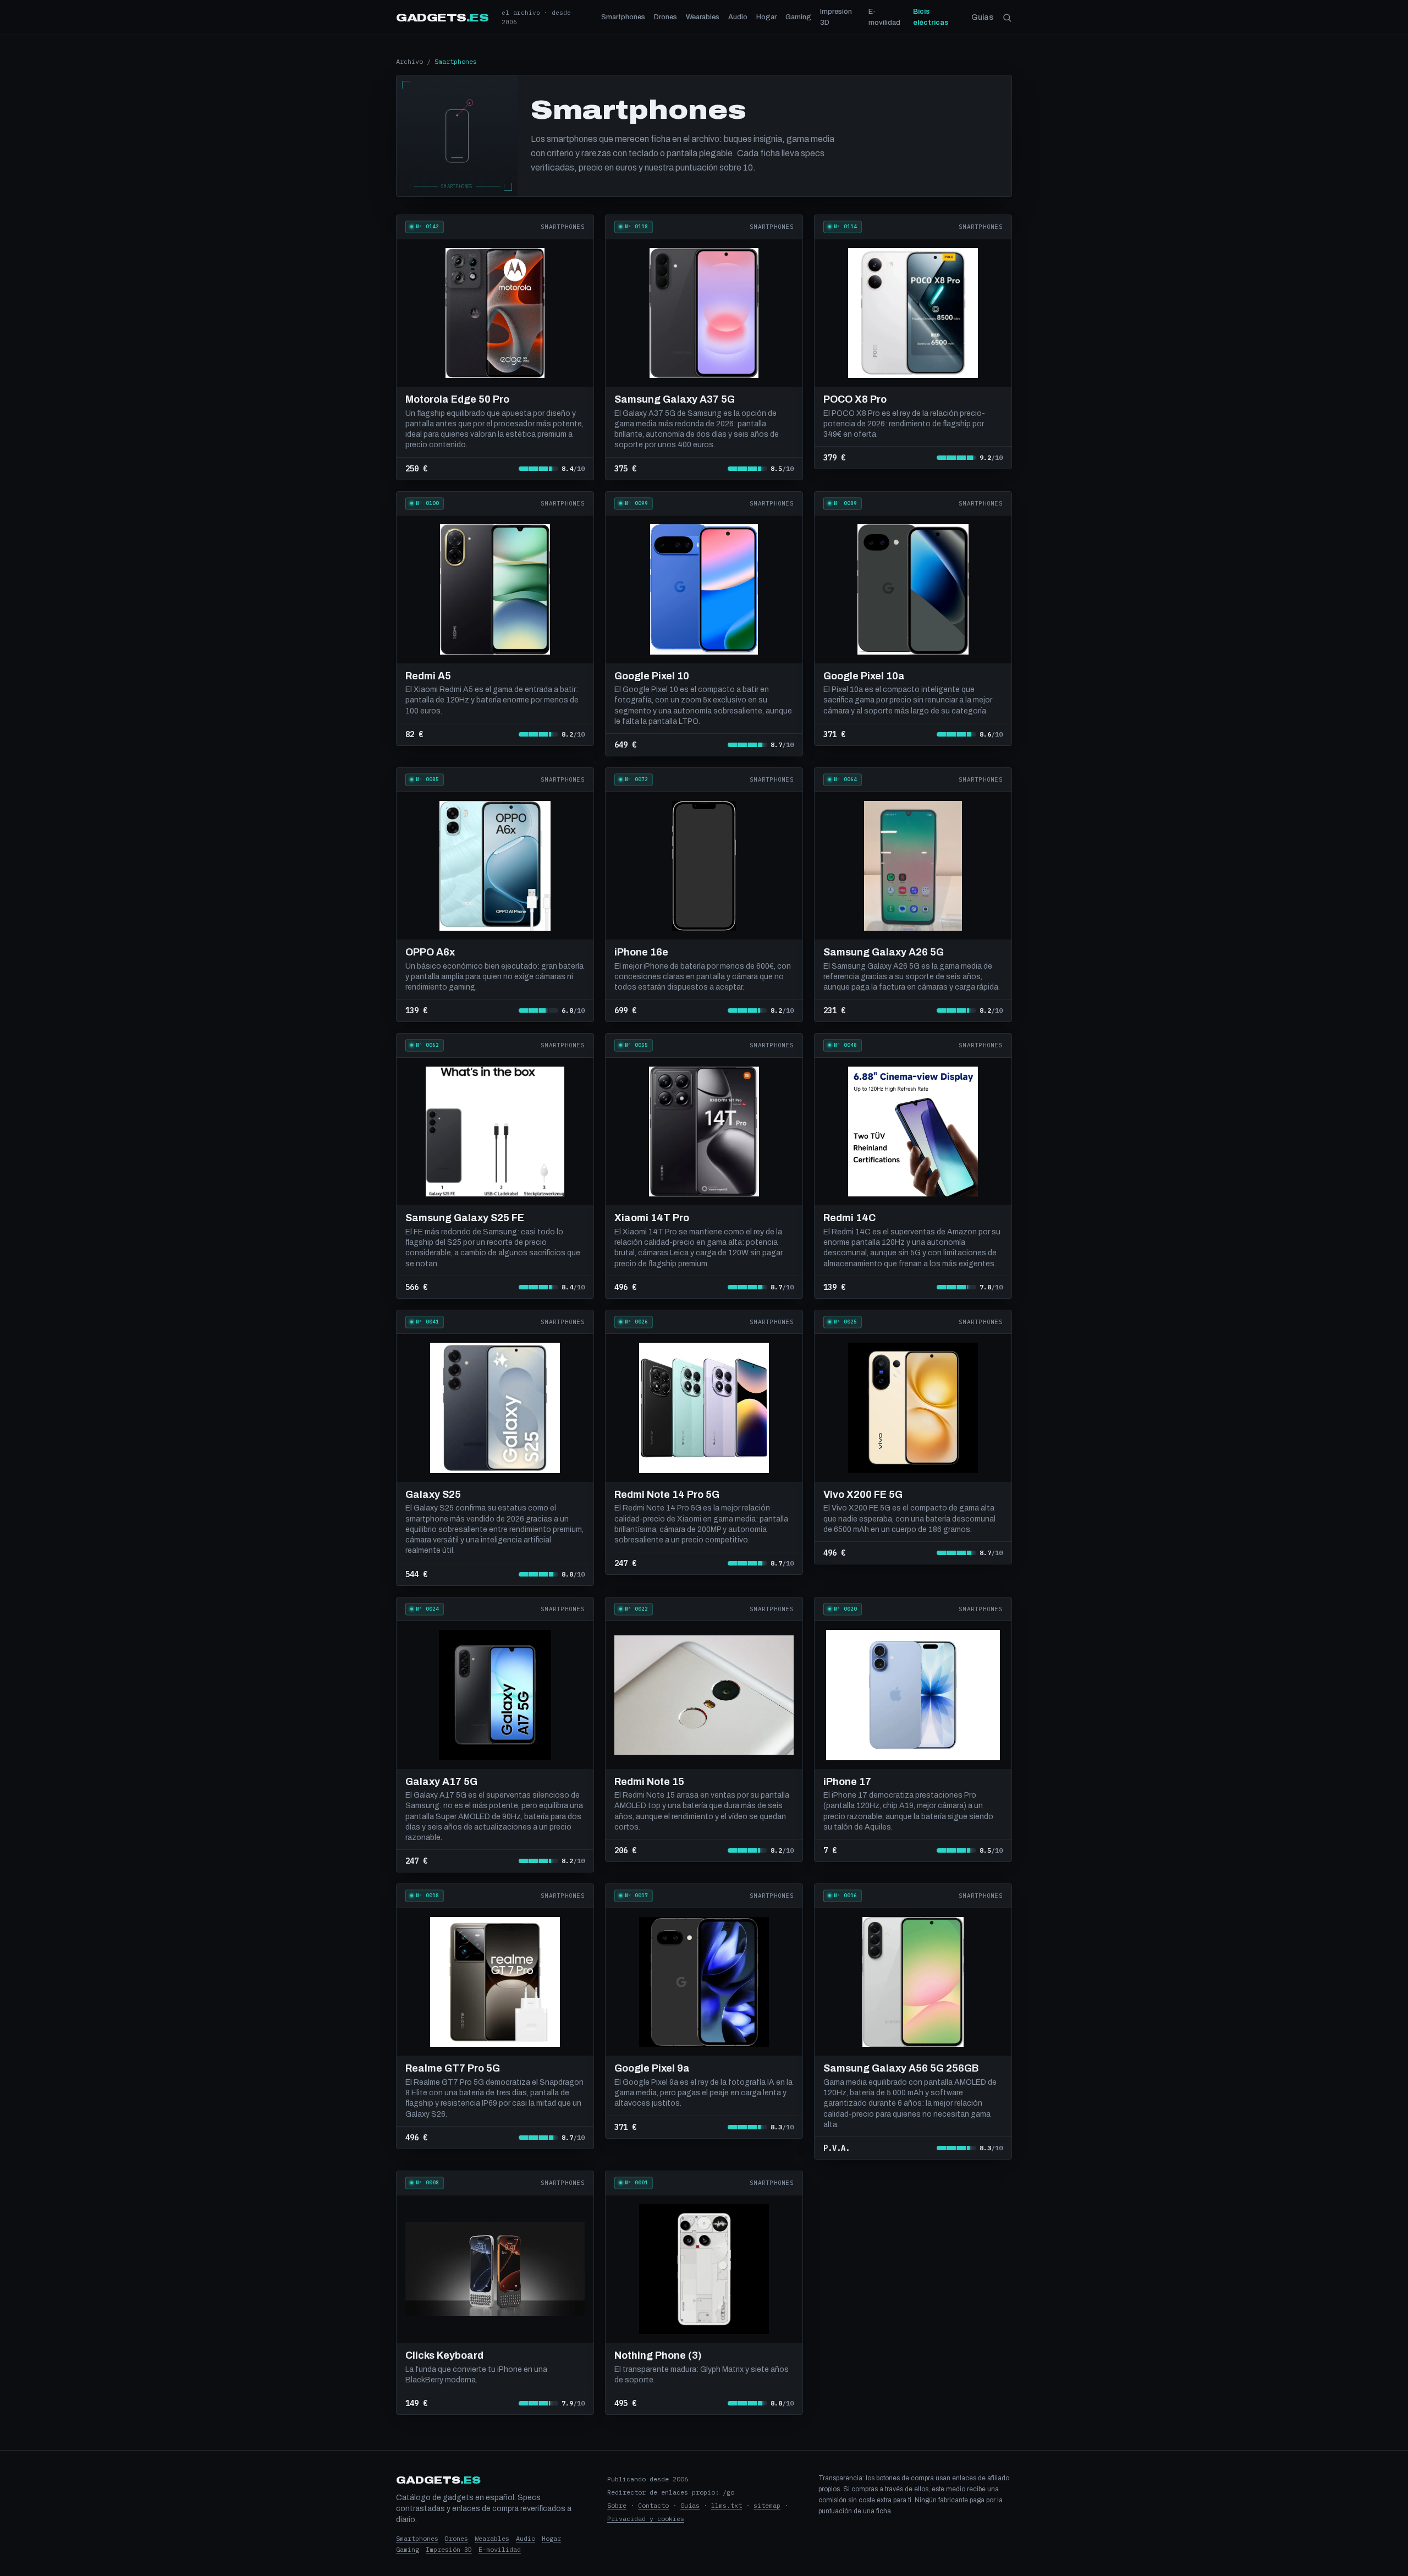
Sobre (617, 2505)
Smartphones (623, 17)
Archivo (409, 61)
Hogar (766, 17)
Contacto (653, 2505)
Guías (982, 17)
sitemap (767, 2505)
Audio (738, 17)
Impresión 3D (836, 17)
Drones (665, 17)
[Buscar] (1007, 18)
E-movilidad (884, 17)
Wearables (703, 17)
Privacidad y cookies (646, 2519)
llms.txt (727, 2505)
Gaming (798, 17)
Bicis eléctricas (931, 17)
